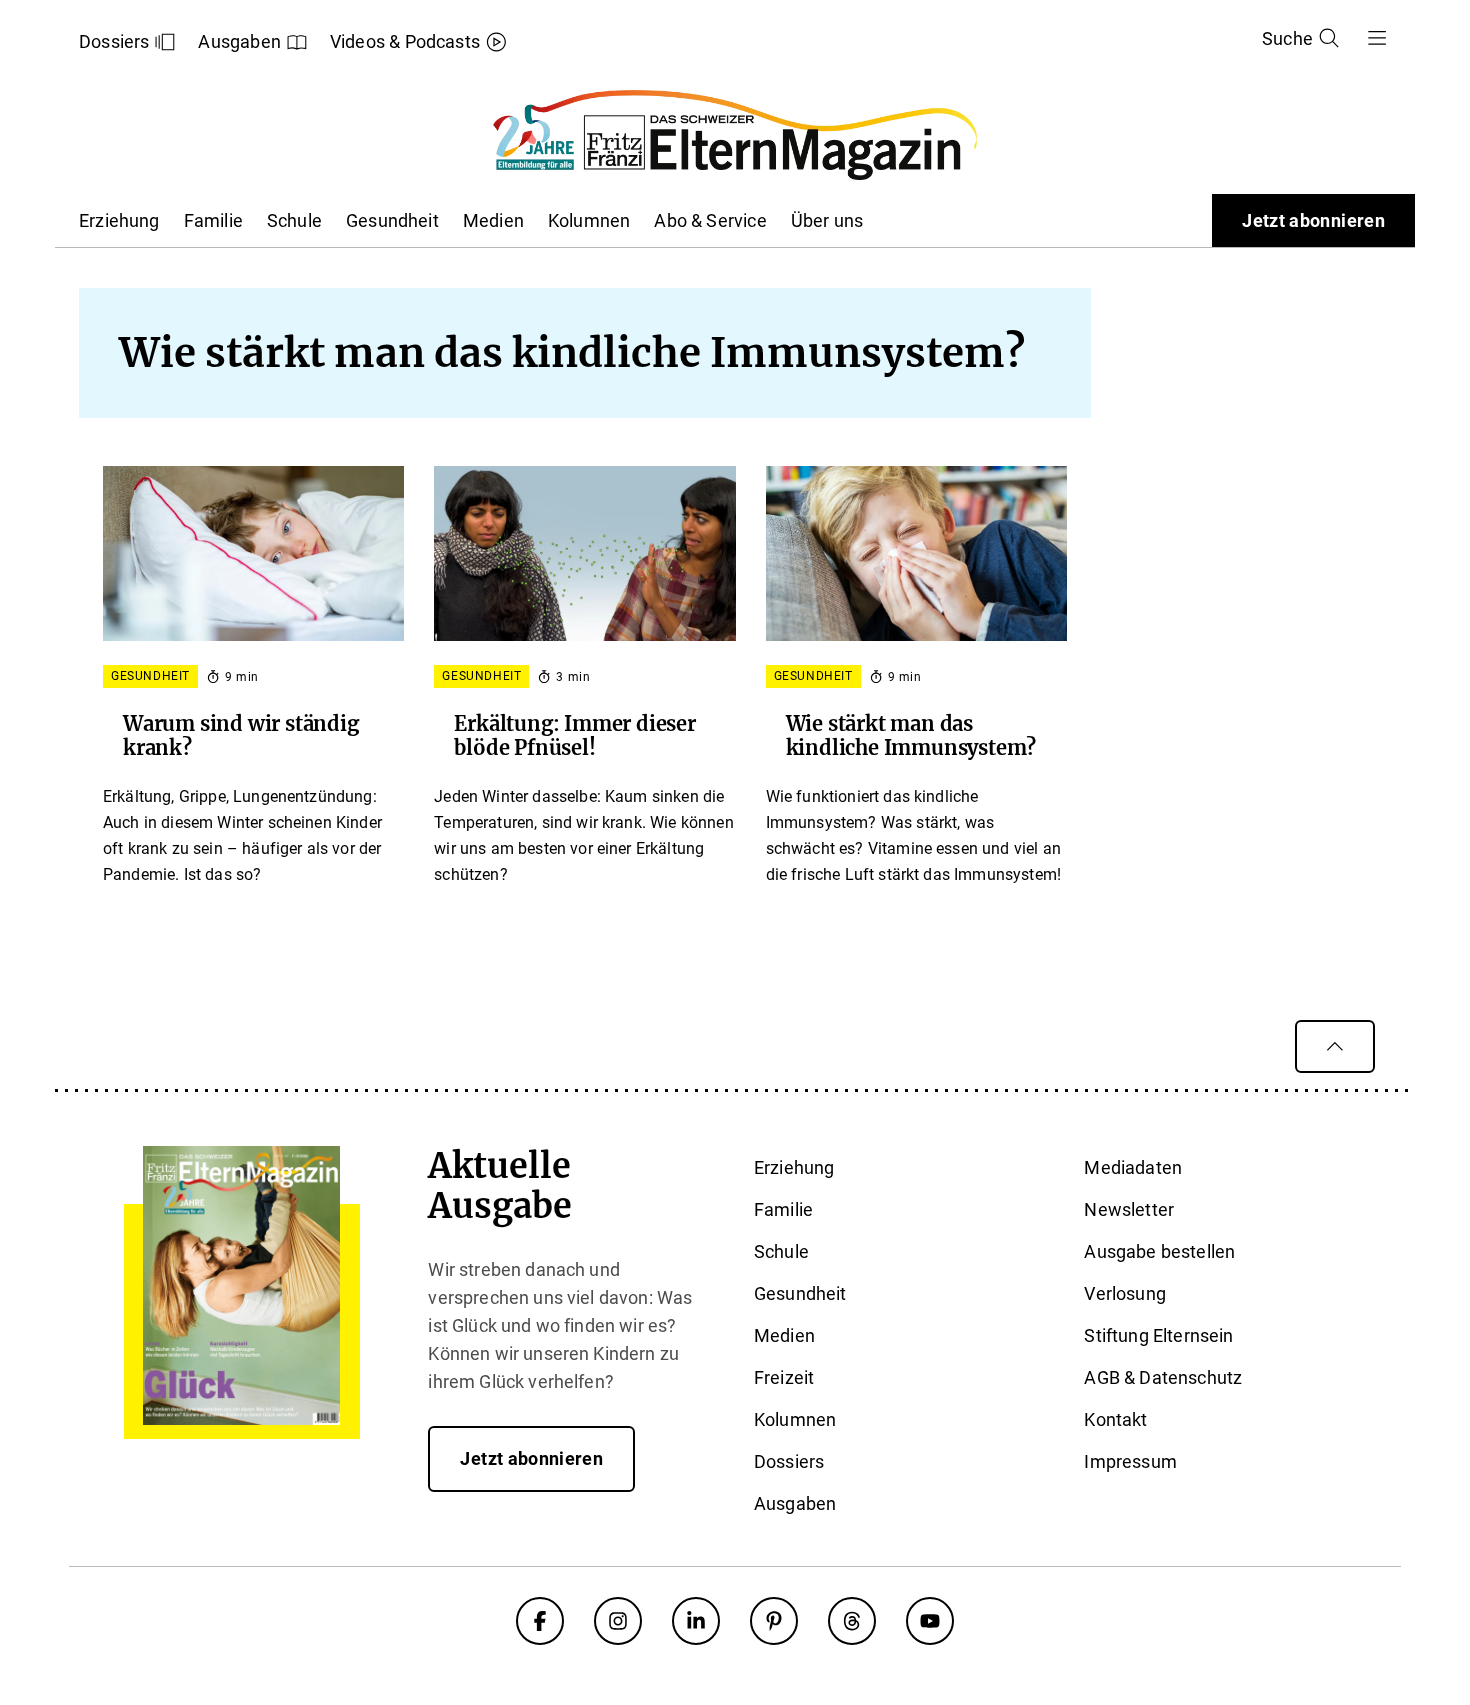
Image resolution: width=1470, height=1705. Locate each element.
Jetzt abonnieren (1313, 220)
